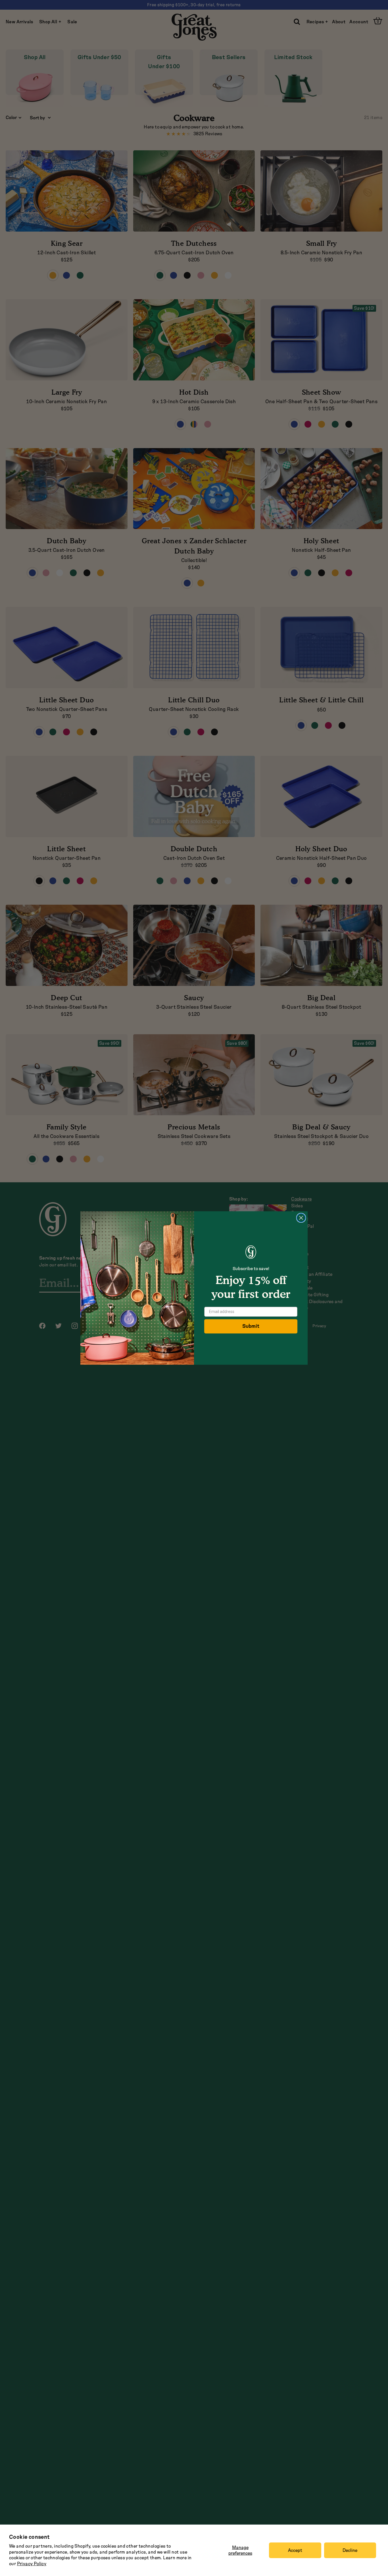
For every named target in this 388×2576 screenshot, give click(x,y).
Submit (251, 1326)
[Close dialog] (301, 1218)
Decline (350, 2550)
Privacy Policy (32, 2564)
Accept (295, 2550)
